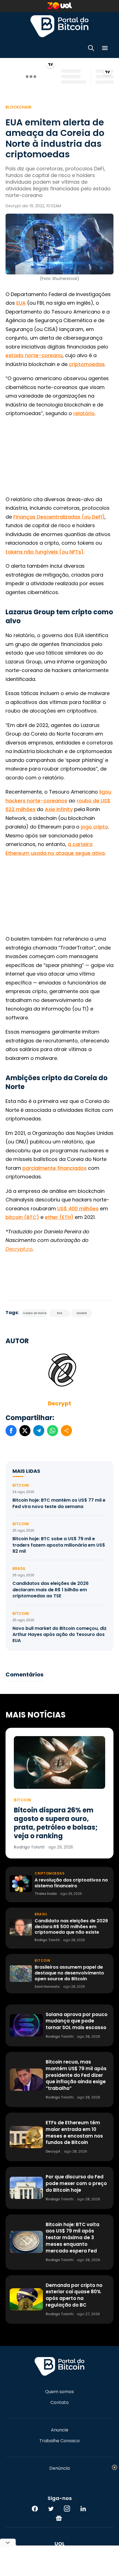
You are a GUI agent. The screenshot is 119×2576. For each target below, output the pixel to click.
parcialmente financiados (55, 1168)
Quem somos (59, 2392)
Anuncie (60, 2430)
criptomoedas (87, 364)
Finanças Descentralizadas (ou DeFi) (59, 517)
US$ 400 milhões (78, 1209)
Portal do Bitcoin (59, 26)
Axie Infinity (59, 809)
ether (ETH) (59, 1217)
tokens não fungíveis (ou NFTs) (45, 552)
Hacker (82, 1313)
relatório (84, 413)
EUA (21, 303)
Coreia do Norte (35, 1313)
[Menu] (105, 49)
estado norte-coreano (34, 355)
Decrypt (59, 1403)
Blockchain (18, 107)
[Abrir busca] (91, 49)
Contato (59, 2403)
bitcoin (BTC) (22, 1217)
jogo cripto (95, 827)
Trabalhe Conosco (59, 2441)
